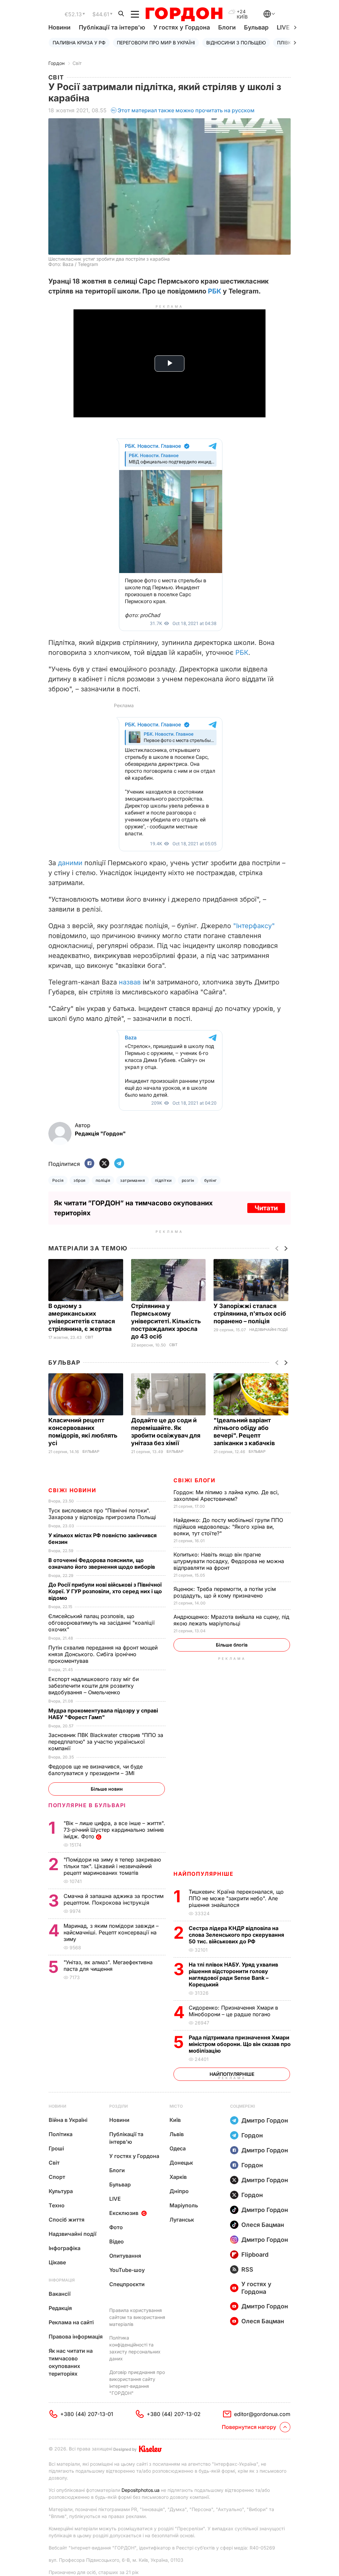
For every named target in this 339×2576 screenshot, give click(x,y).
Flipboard (255, 2255)
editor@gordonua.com (262, 2414)
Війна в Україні (68, 2120)
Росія (58, 1180)
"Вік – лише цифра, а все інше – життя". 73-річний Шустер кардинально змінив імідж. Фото (114, 1830)
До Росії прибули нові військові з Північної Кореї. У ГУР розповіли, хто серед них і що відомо (105, 1591)
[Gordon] (184, 14)
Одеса (178, 2148)
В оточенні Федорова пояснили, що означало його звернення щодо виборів (103, 1563)
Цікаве (57, 2262)
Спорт (57, 2177)
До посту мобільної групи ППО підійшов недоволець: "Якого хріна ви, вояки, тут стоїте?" (228, 1527)
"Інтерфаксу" (254, 926)
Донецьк (181, 2163)
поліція (103, 1180)
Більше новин (107, 1789)
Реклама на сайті (71, 2322)
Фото (116, 2227)
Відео (117, 2241)
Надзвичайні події (268, 1330)
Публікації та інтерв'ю (112, 27)
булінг (211, 1180)
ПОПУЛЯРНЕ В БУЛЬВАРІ (87, 1805)
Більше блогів (232, 1645)
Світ (77, 63)
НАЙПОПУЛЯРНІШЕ (203, 1874)
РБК (215, 291)
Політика (61, 2134)
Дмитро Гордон (265, 2120)
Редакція (60, 2308)
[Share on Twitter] (104, 1164)
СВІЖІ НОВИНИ (72, 1490)
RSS (247, 2269)
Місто (176, 2106)
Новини (59, 27)
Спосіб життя (67, 2220)
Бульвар (256, 27)
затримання (133, 1180)
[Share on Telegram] (119, 1164)
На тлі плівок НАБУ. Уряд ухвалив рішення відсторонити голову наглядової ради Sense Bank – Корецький (233, 1974)
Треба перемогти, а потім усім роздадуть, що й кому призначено (225, 1592)
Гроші (56, 2148)
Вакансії (60, 2294)
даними (70, 863)
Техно (57, 2205)
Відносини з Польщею (236, 43)
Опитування (125, 2256)
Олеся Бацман (263, 2225)
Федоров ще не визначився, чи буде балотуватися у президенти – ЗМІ (96, 1770)
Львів (177, 2134)
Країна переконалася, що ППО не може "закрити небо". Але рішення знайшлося (236, 1898)
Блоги (227, 27)
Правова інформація (76, 2337)
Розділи (119, 2106)
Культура (61, 2191)
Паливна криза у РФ (79, 43)
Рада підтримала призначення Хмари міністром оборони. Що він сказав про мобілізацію (240, 2044)
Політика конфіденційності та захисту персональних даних (135, 2348)
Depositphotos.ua (141, 2490)
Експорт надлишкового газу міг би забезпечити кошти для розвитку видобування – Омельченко (94, 1686)
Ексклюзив (124, 2213)
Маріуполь (184, 2205)
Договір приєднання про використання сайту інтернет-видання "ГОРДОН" (137, 2383)
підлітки (163, 1180)
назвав (130, 982)
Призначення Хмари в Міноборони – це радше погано (233, 2011)
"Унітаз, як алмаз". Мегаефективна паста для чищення (108, 1966)
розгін (188, 1180)
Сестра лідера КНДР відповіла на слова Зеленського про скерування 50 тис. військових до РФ (236, 1935)
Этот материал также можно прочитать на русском (186, 110)
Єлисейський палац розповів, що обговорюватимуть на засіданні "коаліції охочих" (101, 1623)
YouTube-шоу (127, 2270)
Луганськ (182, 2220)
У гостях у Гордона (182, 27)
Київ (175, 2120)
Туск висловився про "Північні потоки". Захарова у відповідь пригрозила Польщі (104, 1514)
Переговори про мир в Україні (156, 43)
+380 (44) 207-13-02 (174, 2414)
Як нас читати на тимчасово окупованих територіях (71, 2362)
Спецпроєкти (127, 2284)
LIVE (115, 2199)
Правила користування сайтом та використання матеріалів (137, 2317)
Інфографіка (65, 2248)
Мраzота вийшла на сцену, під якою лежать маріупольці (231, 1620)
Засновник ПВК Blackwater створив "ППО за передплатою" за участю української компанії (106, 1742)
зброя (79, 1180)
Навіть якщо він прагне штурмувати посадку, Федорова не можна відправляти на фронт (229, 1561)
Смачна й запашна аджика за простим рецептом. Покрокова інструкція (114, 1899)
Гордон (56, 63)
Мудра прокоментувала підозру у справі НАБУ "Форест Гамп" (103, 1714)
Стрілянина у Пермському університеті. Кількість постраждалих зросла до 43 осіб (166, 1321)
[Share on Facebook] (89, 1164)
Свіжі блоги (194, 1480)
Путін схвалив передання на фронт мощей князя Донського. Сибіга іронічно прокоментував (103, 1654)
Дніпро (179, 2191)
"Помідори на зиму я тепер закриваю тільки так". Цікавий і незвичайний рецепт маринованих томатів (112, 1866)
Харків (178, 2177)
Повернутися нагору (249, 2427)
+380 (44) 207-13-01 (87, 2414)
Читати (266, 1208)
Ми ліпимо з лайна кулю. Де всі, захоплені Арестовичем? (226, 1496)
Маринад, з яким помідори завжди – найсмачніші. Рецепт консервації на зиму (111, 1932)
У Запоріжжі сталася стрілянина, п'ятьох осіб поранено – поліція (250, 1314)
